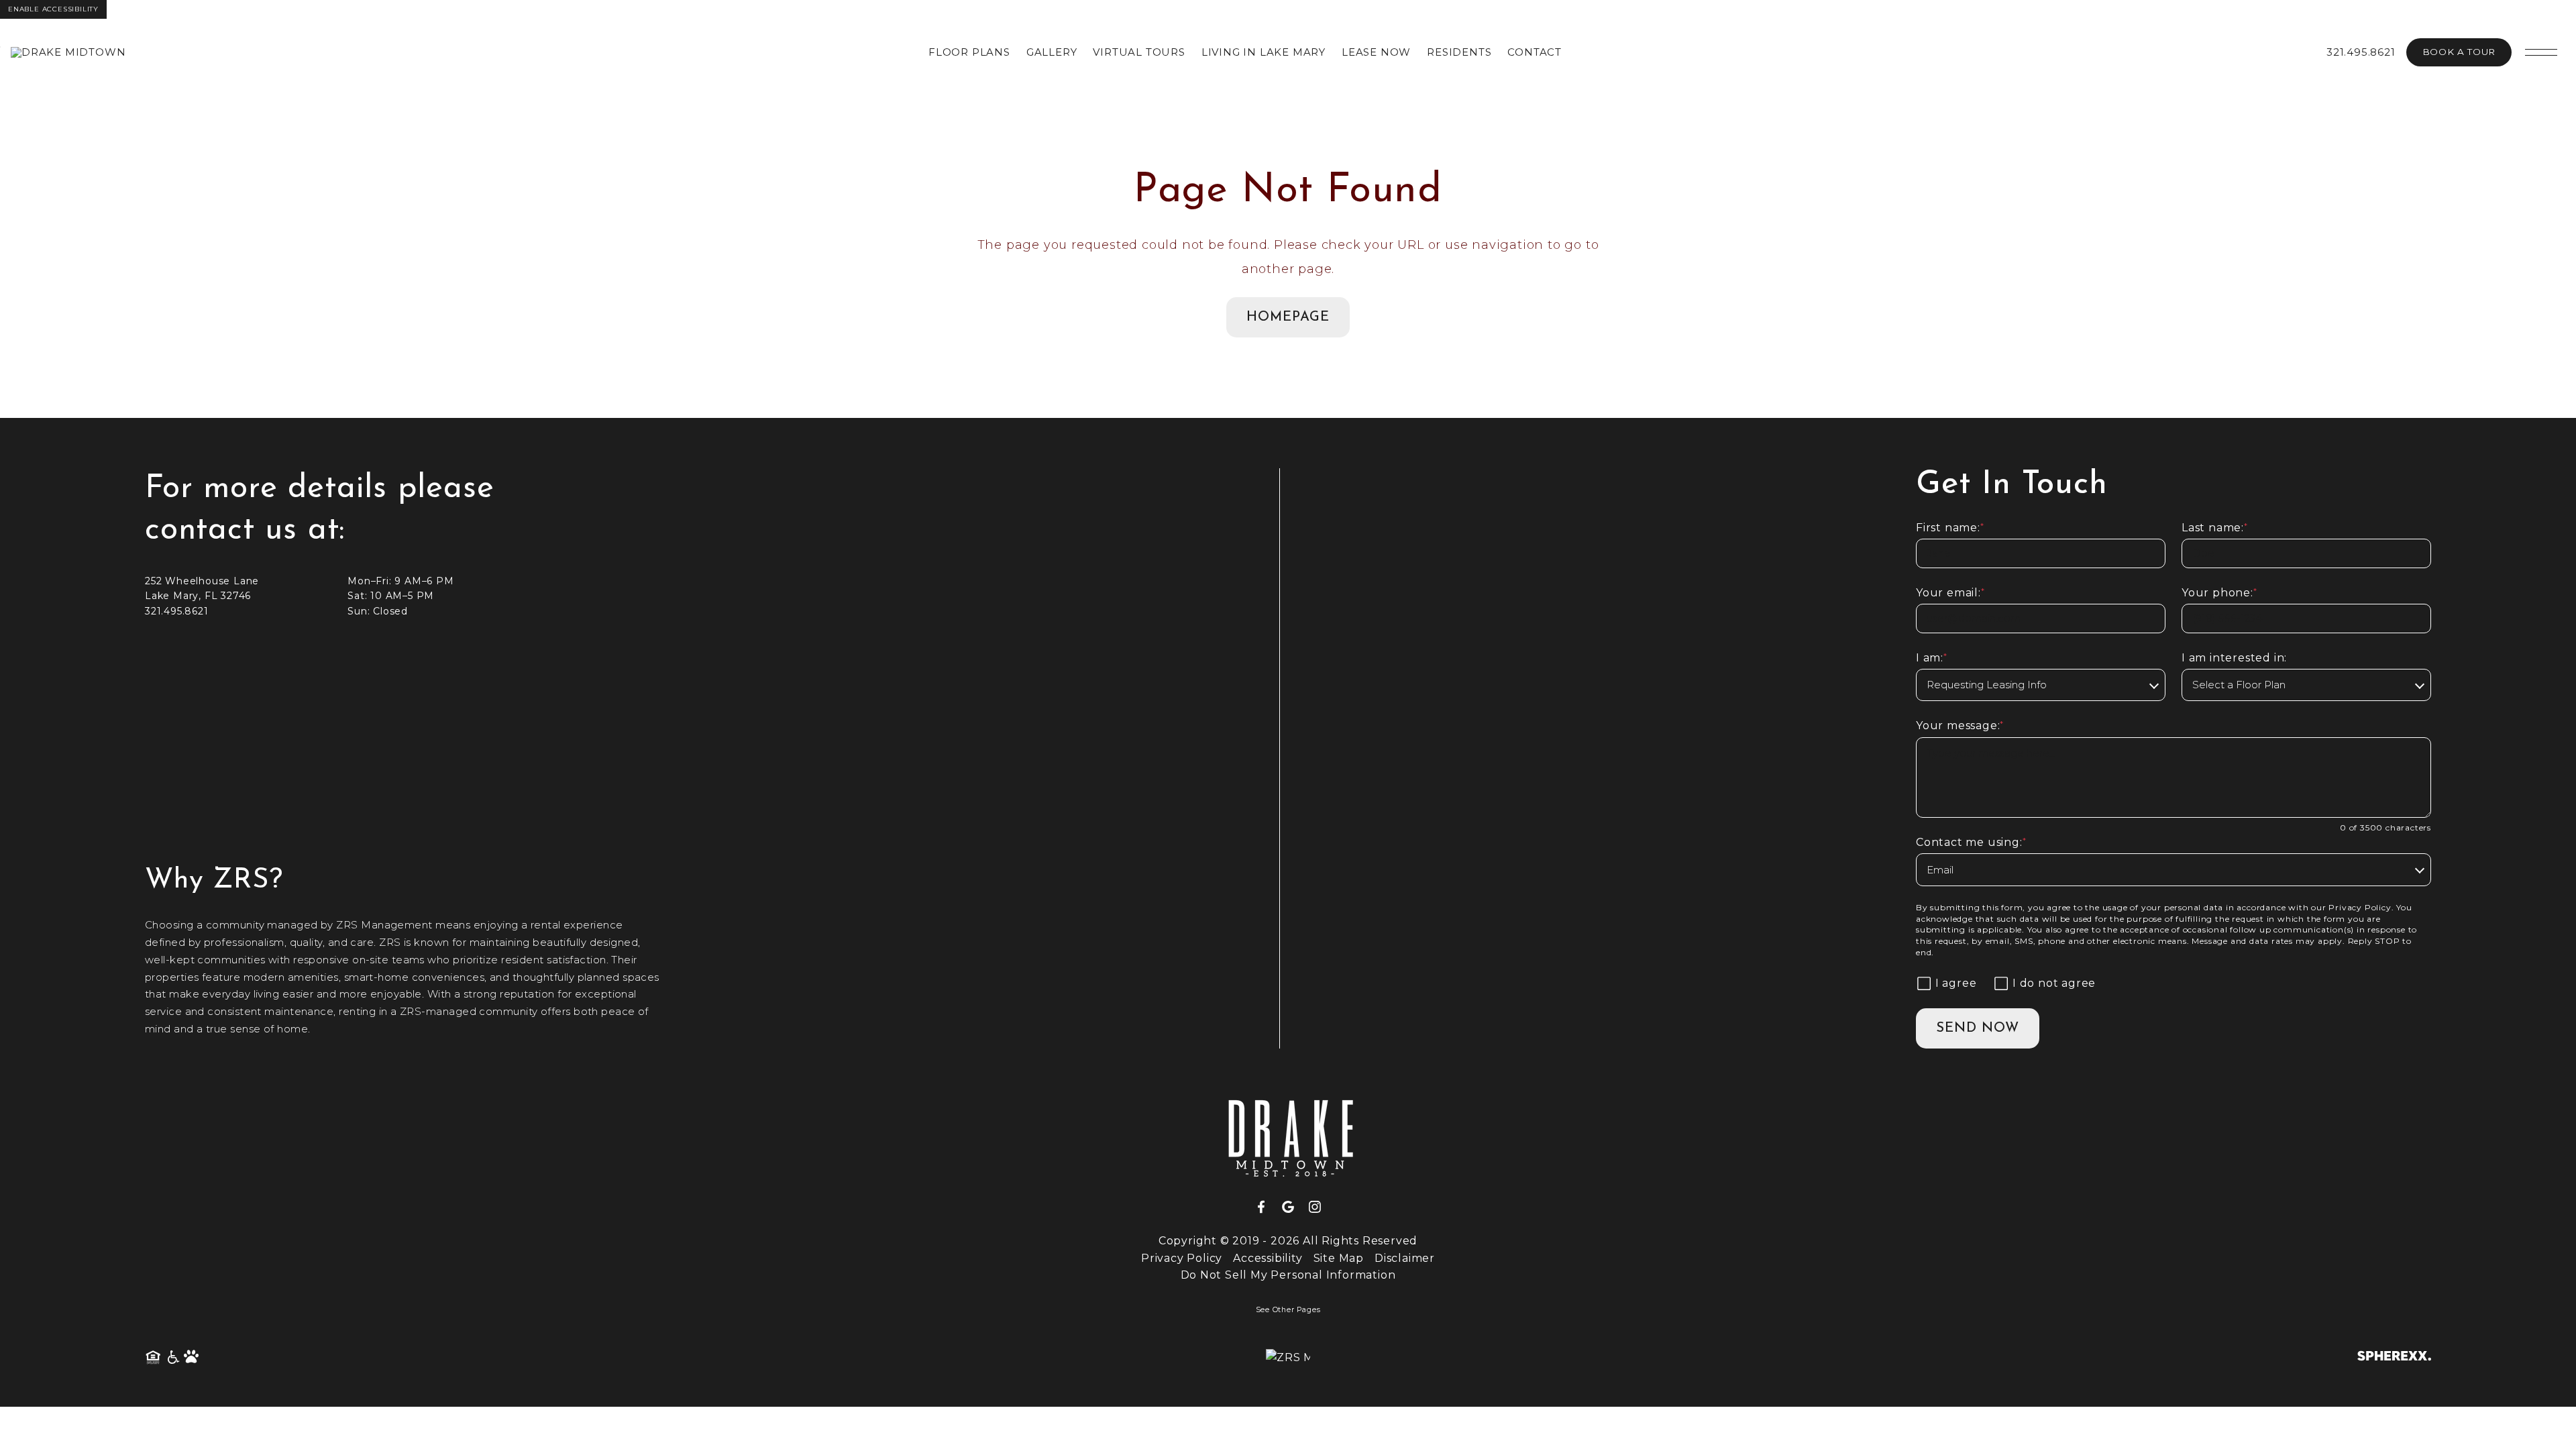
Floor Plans (969, 52)
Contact (1535, 52)
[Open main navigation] (2541, 52)
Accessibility (1268, 1258)
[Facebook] (1267, 1207)
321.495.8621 (2361, 52)
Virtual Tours (1139, 52)
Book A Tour (2459, 52)
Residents (1459, 52)
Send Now (1978, 1028)
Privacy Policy (2360, 907)
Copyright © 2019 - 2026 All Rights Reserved (1288, 1241)
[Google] (1293, 1207)
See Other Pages (1288, 1310)
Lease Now (1376, 52)
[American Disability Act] (172, 1358)
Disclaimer (1405, 1258)
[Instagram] (1315, 1207)
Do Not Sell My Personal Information (1288, 1275)
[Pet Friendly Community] (192, 1358)
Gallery (1052, 52)
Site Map (1339, 1258)
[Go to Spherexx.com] (2394, 1357)
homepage (1288, 317)
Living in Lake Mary (1264, 52)
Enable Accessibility (53, 9)
